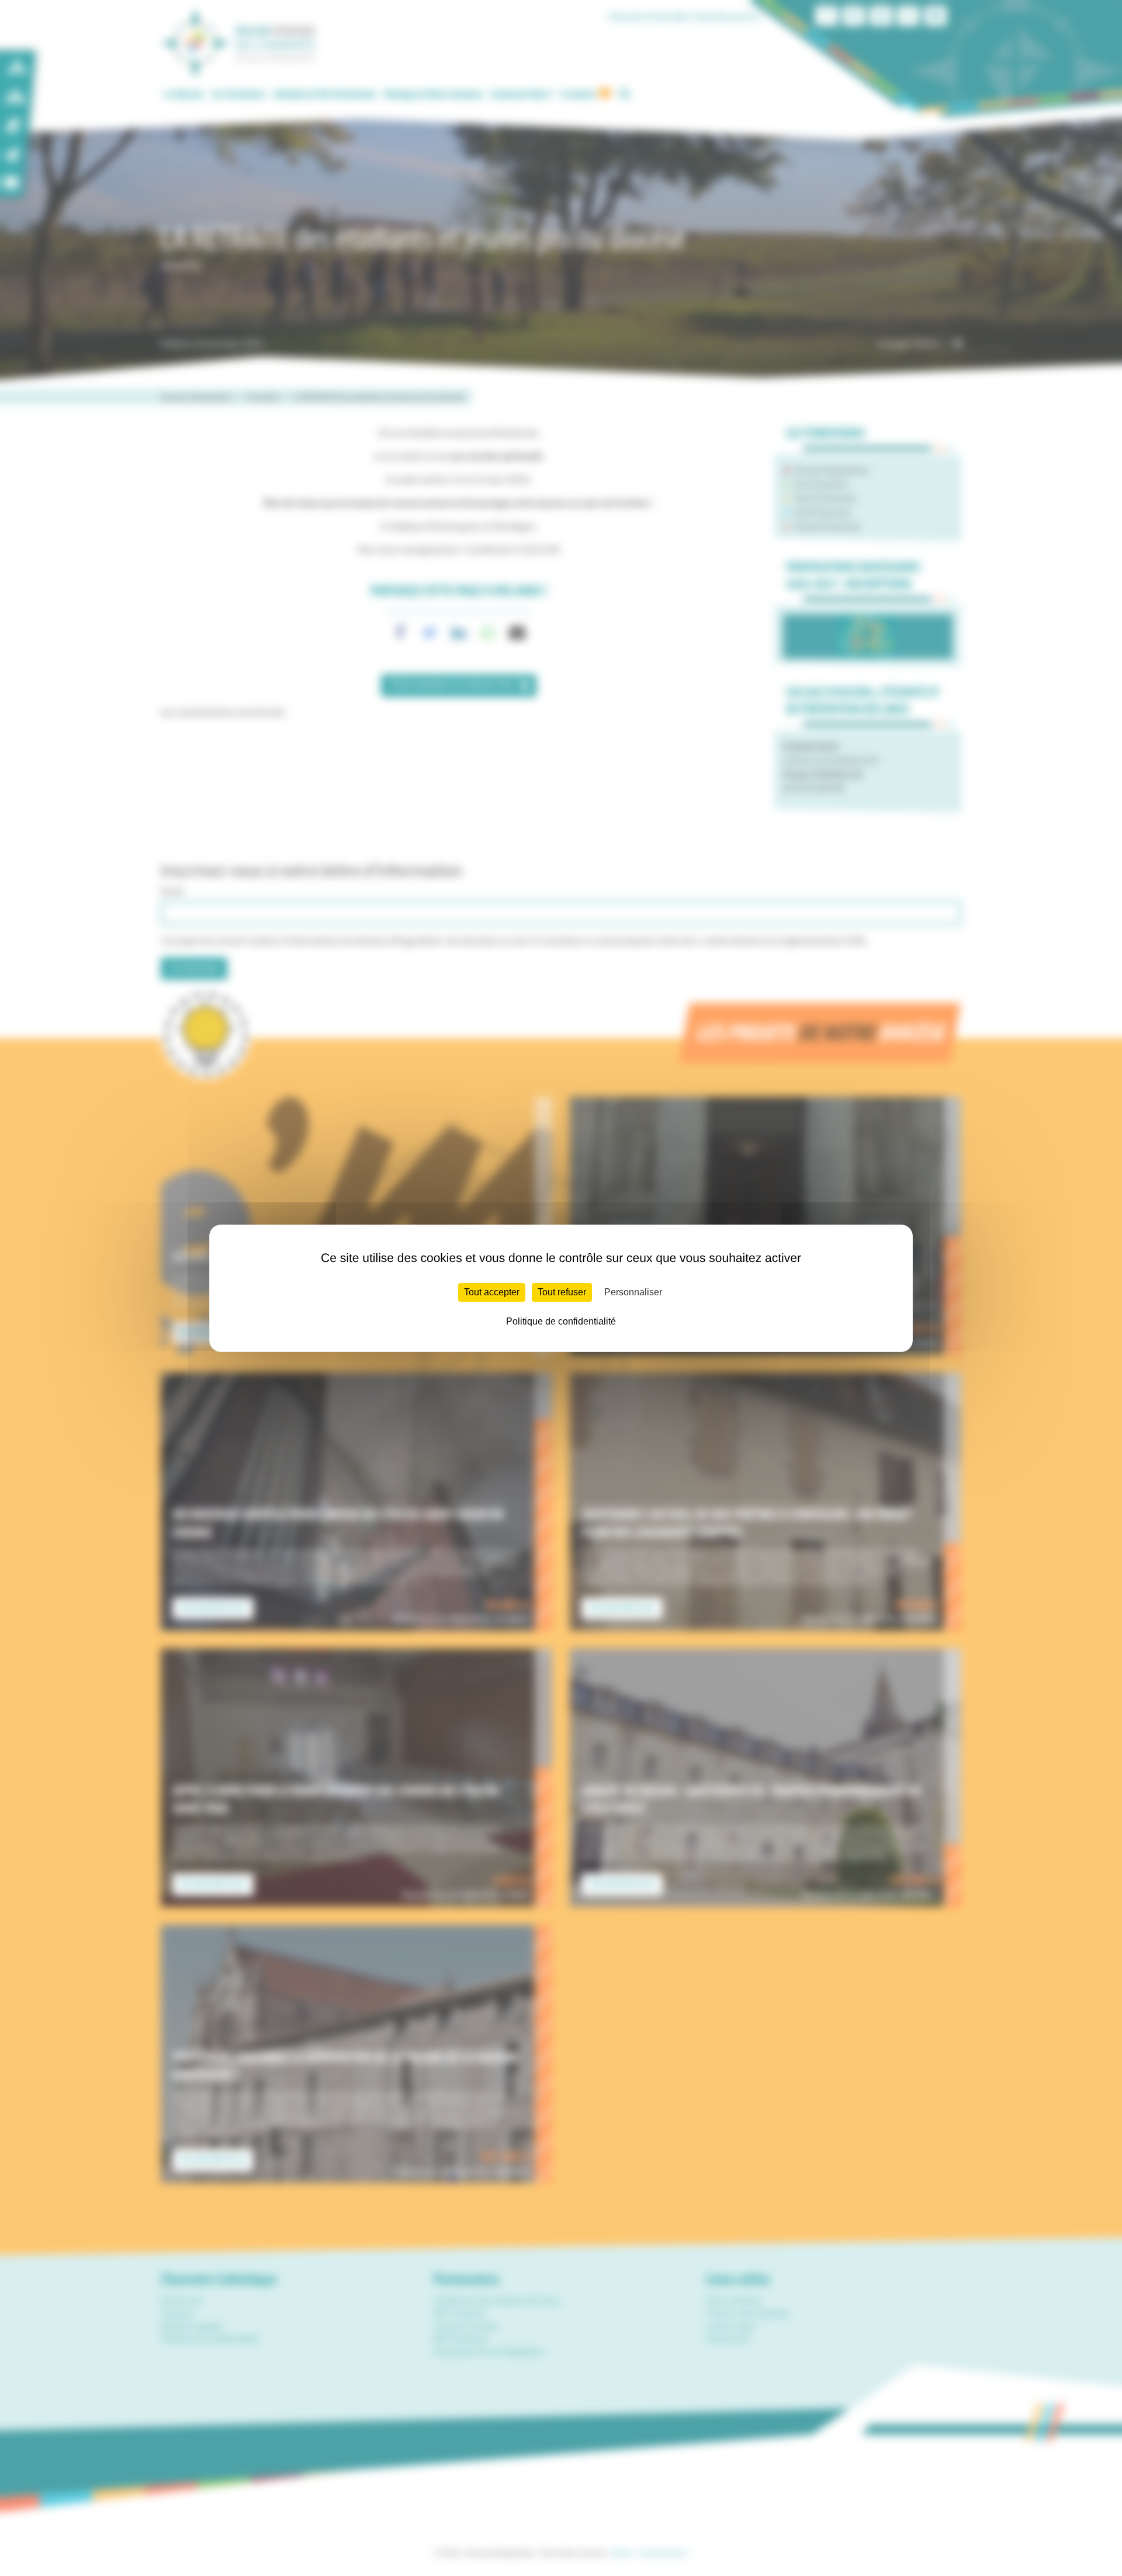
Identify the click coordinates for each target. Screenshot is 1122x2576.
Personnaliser (633, 1292)
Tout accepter (492, 1292)
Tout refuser (562, 1292)
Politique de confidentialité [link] (561, 1321)
